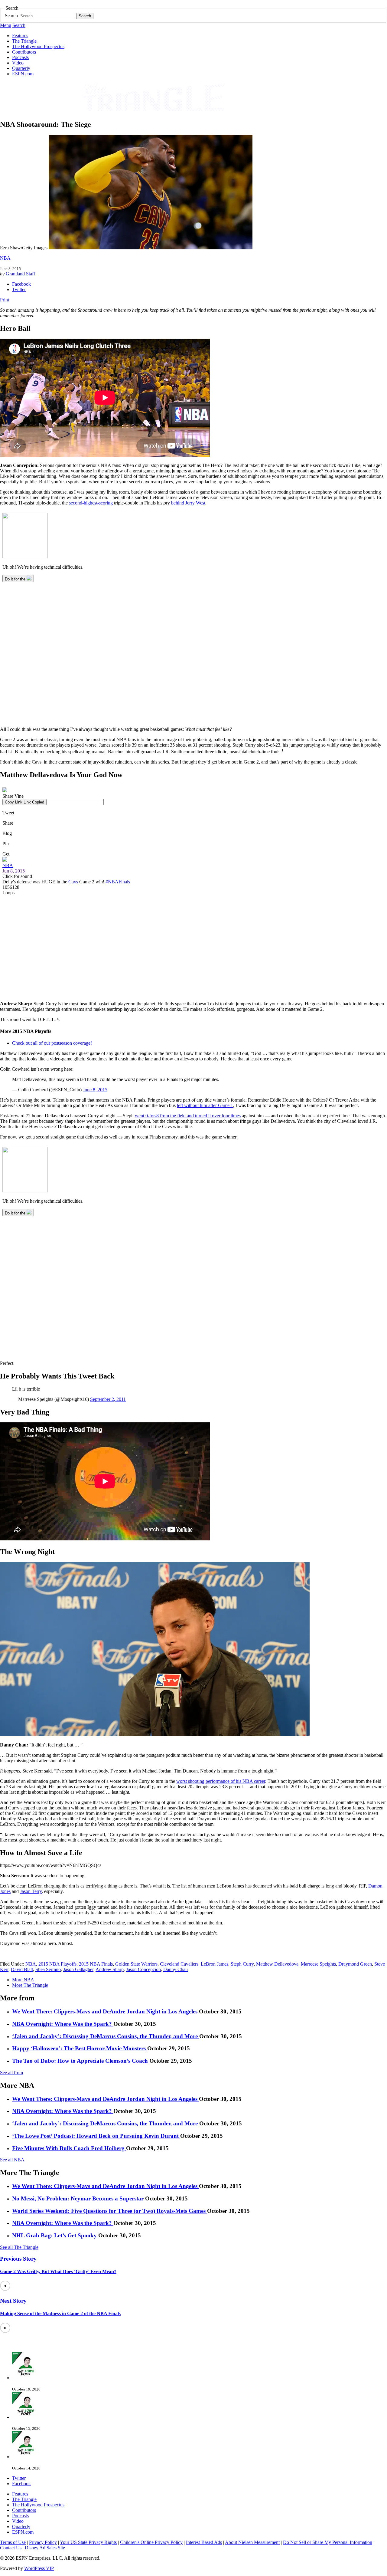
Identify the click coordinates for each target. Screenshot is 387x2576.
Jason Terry (31, 1891)
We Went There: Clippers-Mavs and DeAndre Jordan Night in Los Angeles (106, 2011)
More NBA (23, 1980)
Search (11, 16)
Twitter (19, 289)
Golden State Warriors (136, 1964)
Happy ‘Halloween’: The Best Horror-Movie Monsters (80, 2048)
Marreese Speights (318, 1964)
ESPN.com (23, 74)
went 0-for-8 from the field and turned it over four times (188, 1116)
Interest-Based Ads (204, 2542)
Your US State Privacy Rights (88, 2542)
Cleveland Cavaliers (179, 1964)
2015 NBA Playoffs (57, 1964)
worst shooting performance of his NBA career (221, 1781)
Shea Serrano (48, 1969)
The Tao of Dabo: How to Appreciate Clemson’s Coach (81, 2061)
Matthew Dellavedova (277, 1964)
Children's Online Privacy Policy (151, 2542)
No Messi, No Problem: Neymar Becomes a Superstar (79, 2198)
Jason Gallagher (78, 1969)
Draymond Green (355, 1964)
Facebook (21, 284)
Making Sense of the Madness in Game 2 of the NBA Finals (60, 2313)
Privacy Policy (43, 2542)
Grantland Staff (20, 274)
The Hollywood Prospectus (38, 46)
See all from (11, 2073)
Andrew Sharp (110, 1969)
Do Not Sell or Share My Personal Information (328, 2542)
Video (18, 63)
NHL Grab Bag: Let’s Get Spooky (55, 2235)
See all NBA (12, 2160)
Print (5, 300)
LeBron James (215, 1964)
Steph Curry (242, 1964)
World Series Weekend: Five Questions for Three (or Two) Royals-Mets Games (110, 2211)
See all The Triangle (19, 2247)
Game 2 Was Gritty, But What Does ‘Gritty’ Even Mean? (58, 2271)
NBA (5, 258)
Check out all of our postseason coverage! (52, 1043)
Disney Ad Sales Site (45, 2548)
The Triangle (24, 41)
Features (20, 36)
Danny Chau (176, 1969)
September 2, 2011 (108, 1399)
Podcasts (20, 57)
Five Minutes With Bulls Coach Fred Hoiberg (69, 2148)
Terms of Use (13, 2542)
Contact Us (11, 2548)
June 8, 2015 (95, 1090)
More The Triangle (30, 1985)
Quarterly (21, 68)
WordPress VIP (39, 2568)
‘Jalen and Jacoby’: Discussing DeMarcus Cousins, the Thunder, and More (106, 2036)
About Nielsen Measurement (252, 2542)
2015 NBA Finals (96, 1964)
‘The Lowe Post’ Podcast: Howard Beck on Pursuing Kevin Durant (96, 2136)
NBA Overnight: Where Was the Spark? (63, 2024)
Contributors (24, 52)
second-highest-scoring (91, 503)
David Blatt (22, 1969)
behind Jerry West (188, 503)
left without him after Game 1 (205, 1105)
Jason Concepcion (143, 1969)
